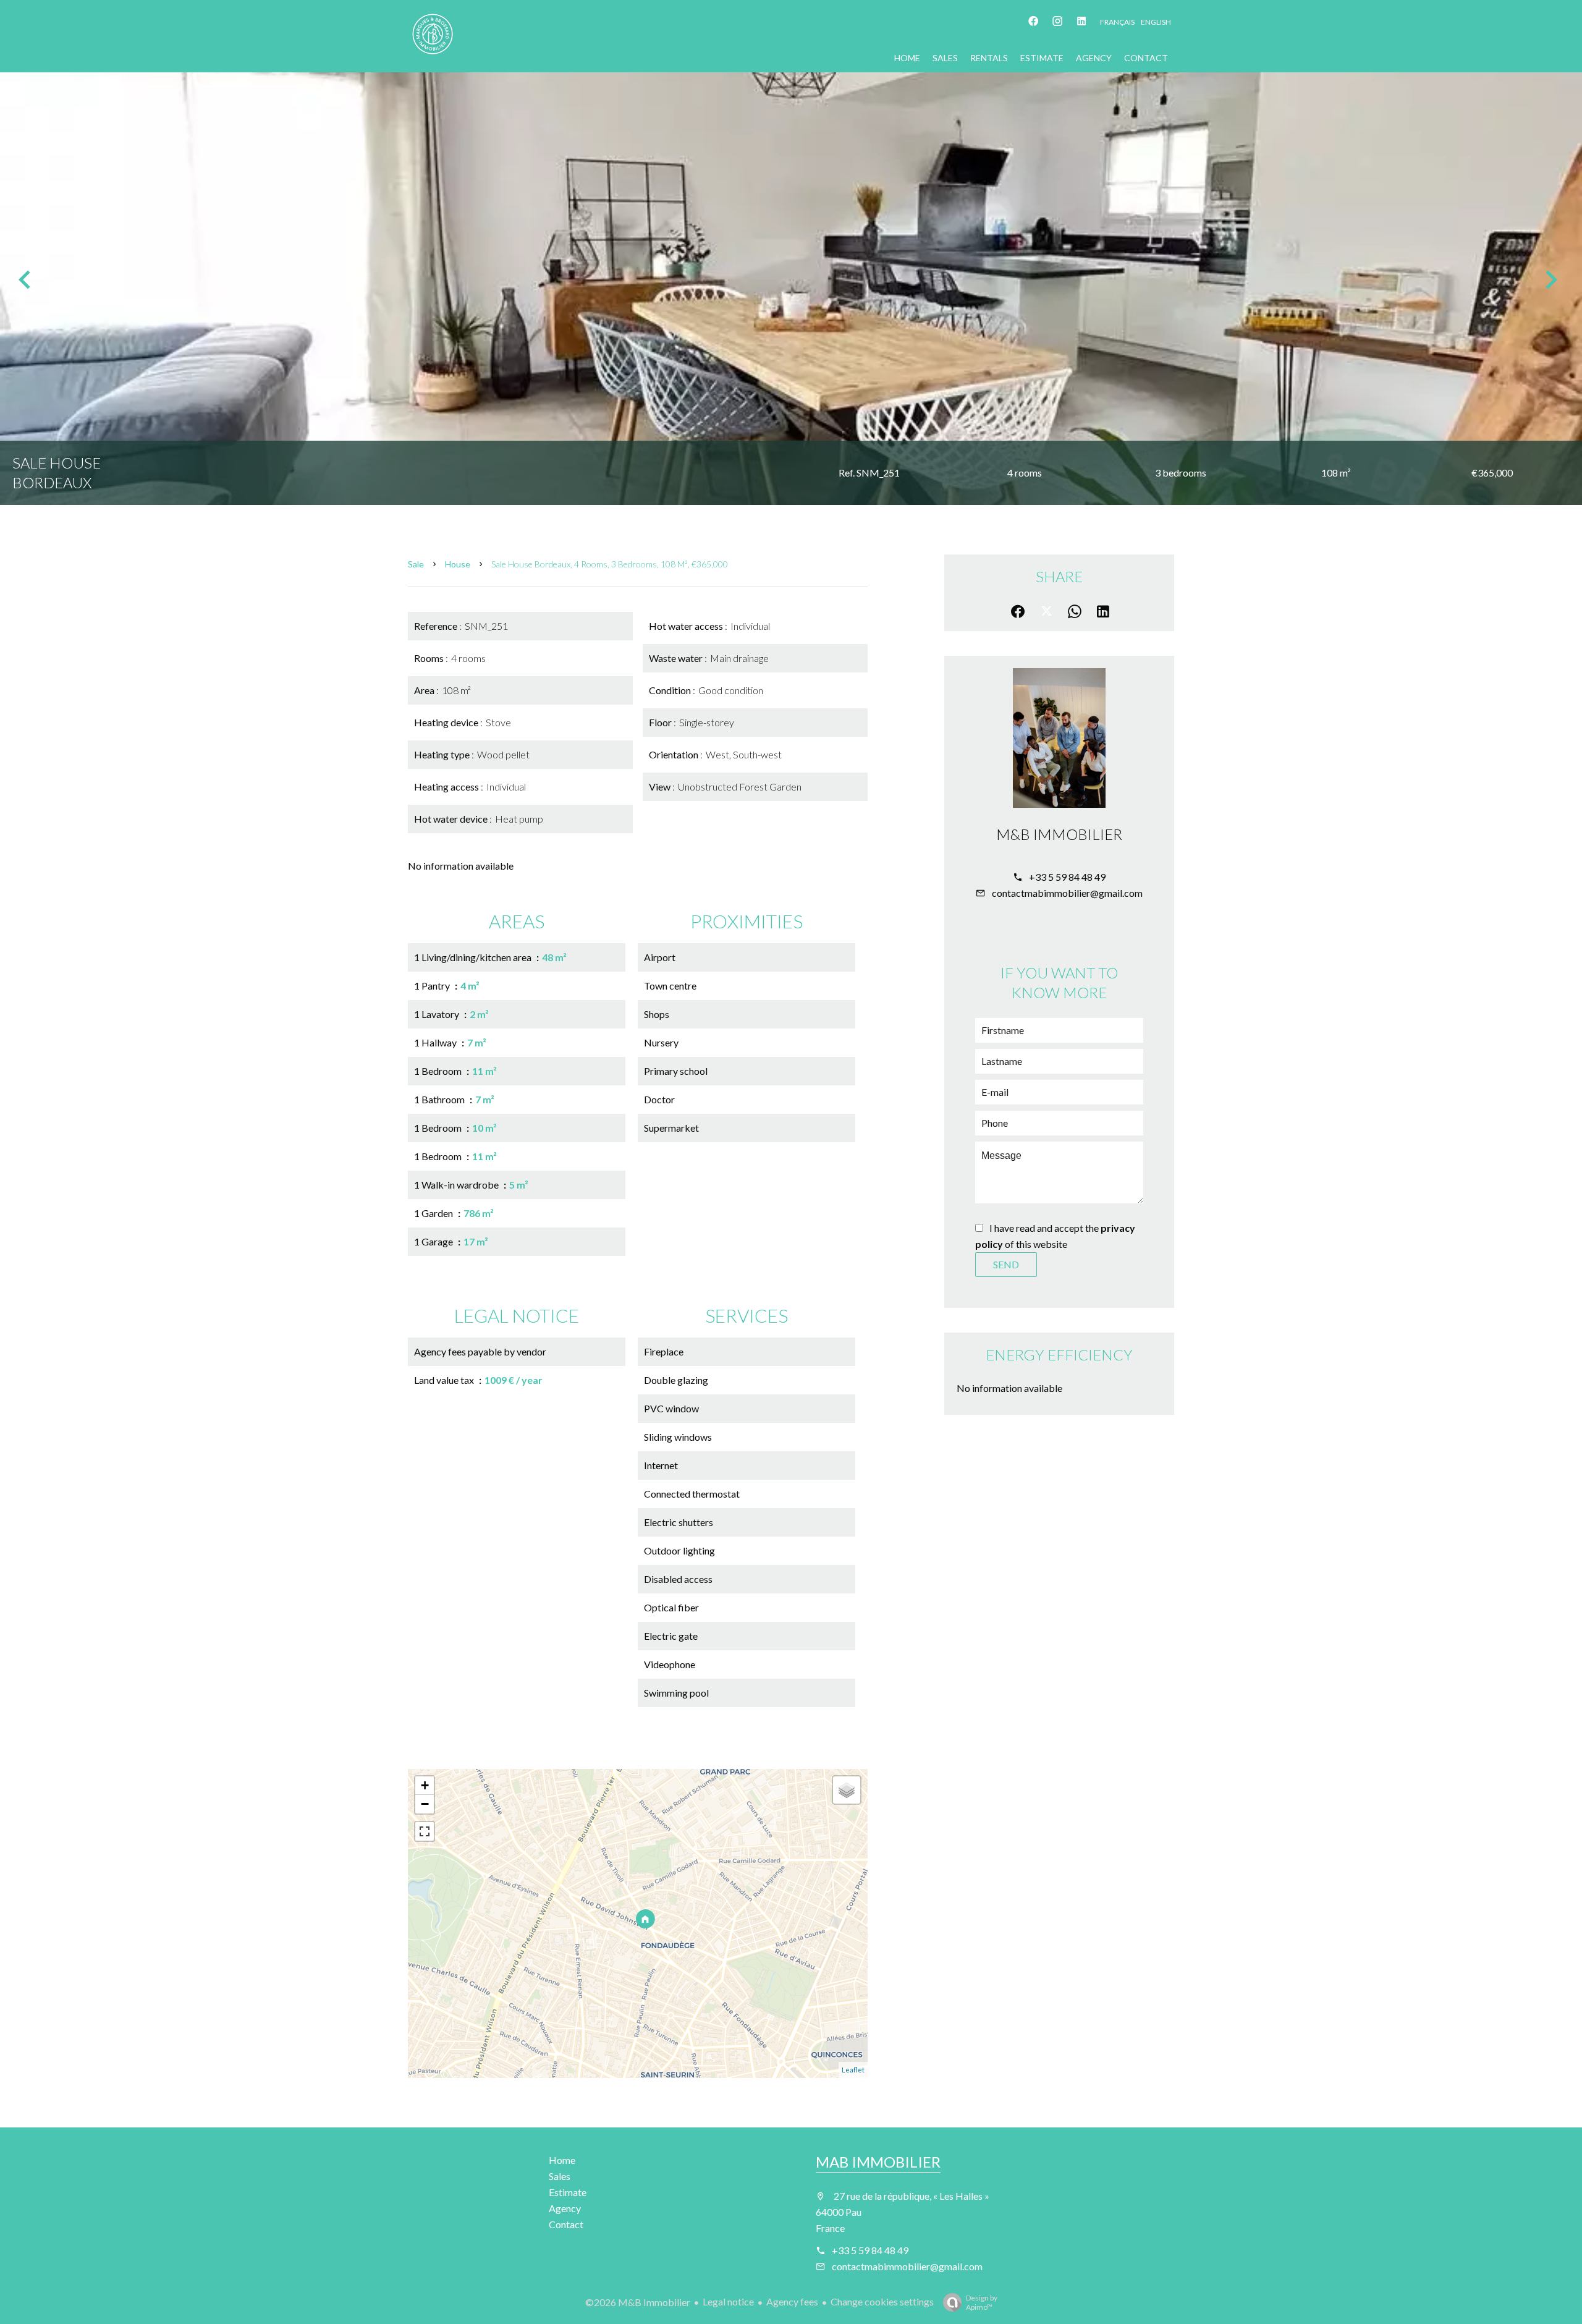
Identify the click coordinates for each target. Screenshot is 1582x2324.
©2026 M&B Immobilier (638, 2302)
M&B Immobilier (1059, 834)
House (458, 564)
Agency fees (792, 2301)
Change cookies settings (882, 2301)
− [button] (425, 1804)
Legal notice (728, 2301)
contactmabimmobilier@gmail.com (1067, 893)
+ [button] (425, 1785)
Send (1006, 1264)
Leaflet (853, 2070)
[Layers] (847, 1790)
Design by (982, 2302)
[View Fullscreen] (425, 1831)
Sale (416, 564)
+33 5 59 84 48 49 (1067, 877)
